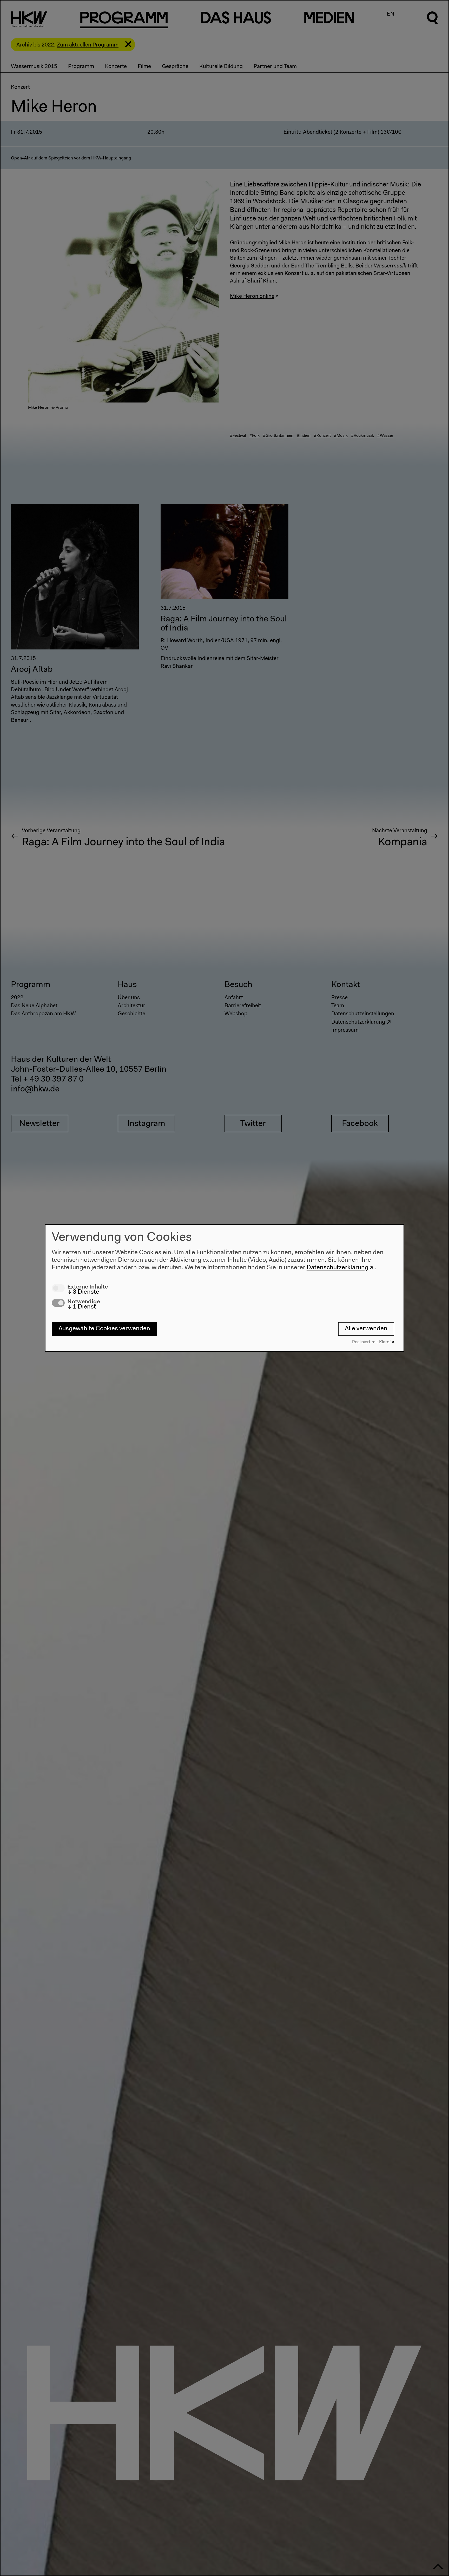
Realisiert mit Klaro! (371, 1342)
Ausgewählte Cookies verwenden (104, 1329)
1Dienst (82, 1307)
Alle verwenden (366, 1329)
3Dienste (83, 1292)
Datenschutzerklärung (338, 1268)
